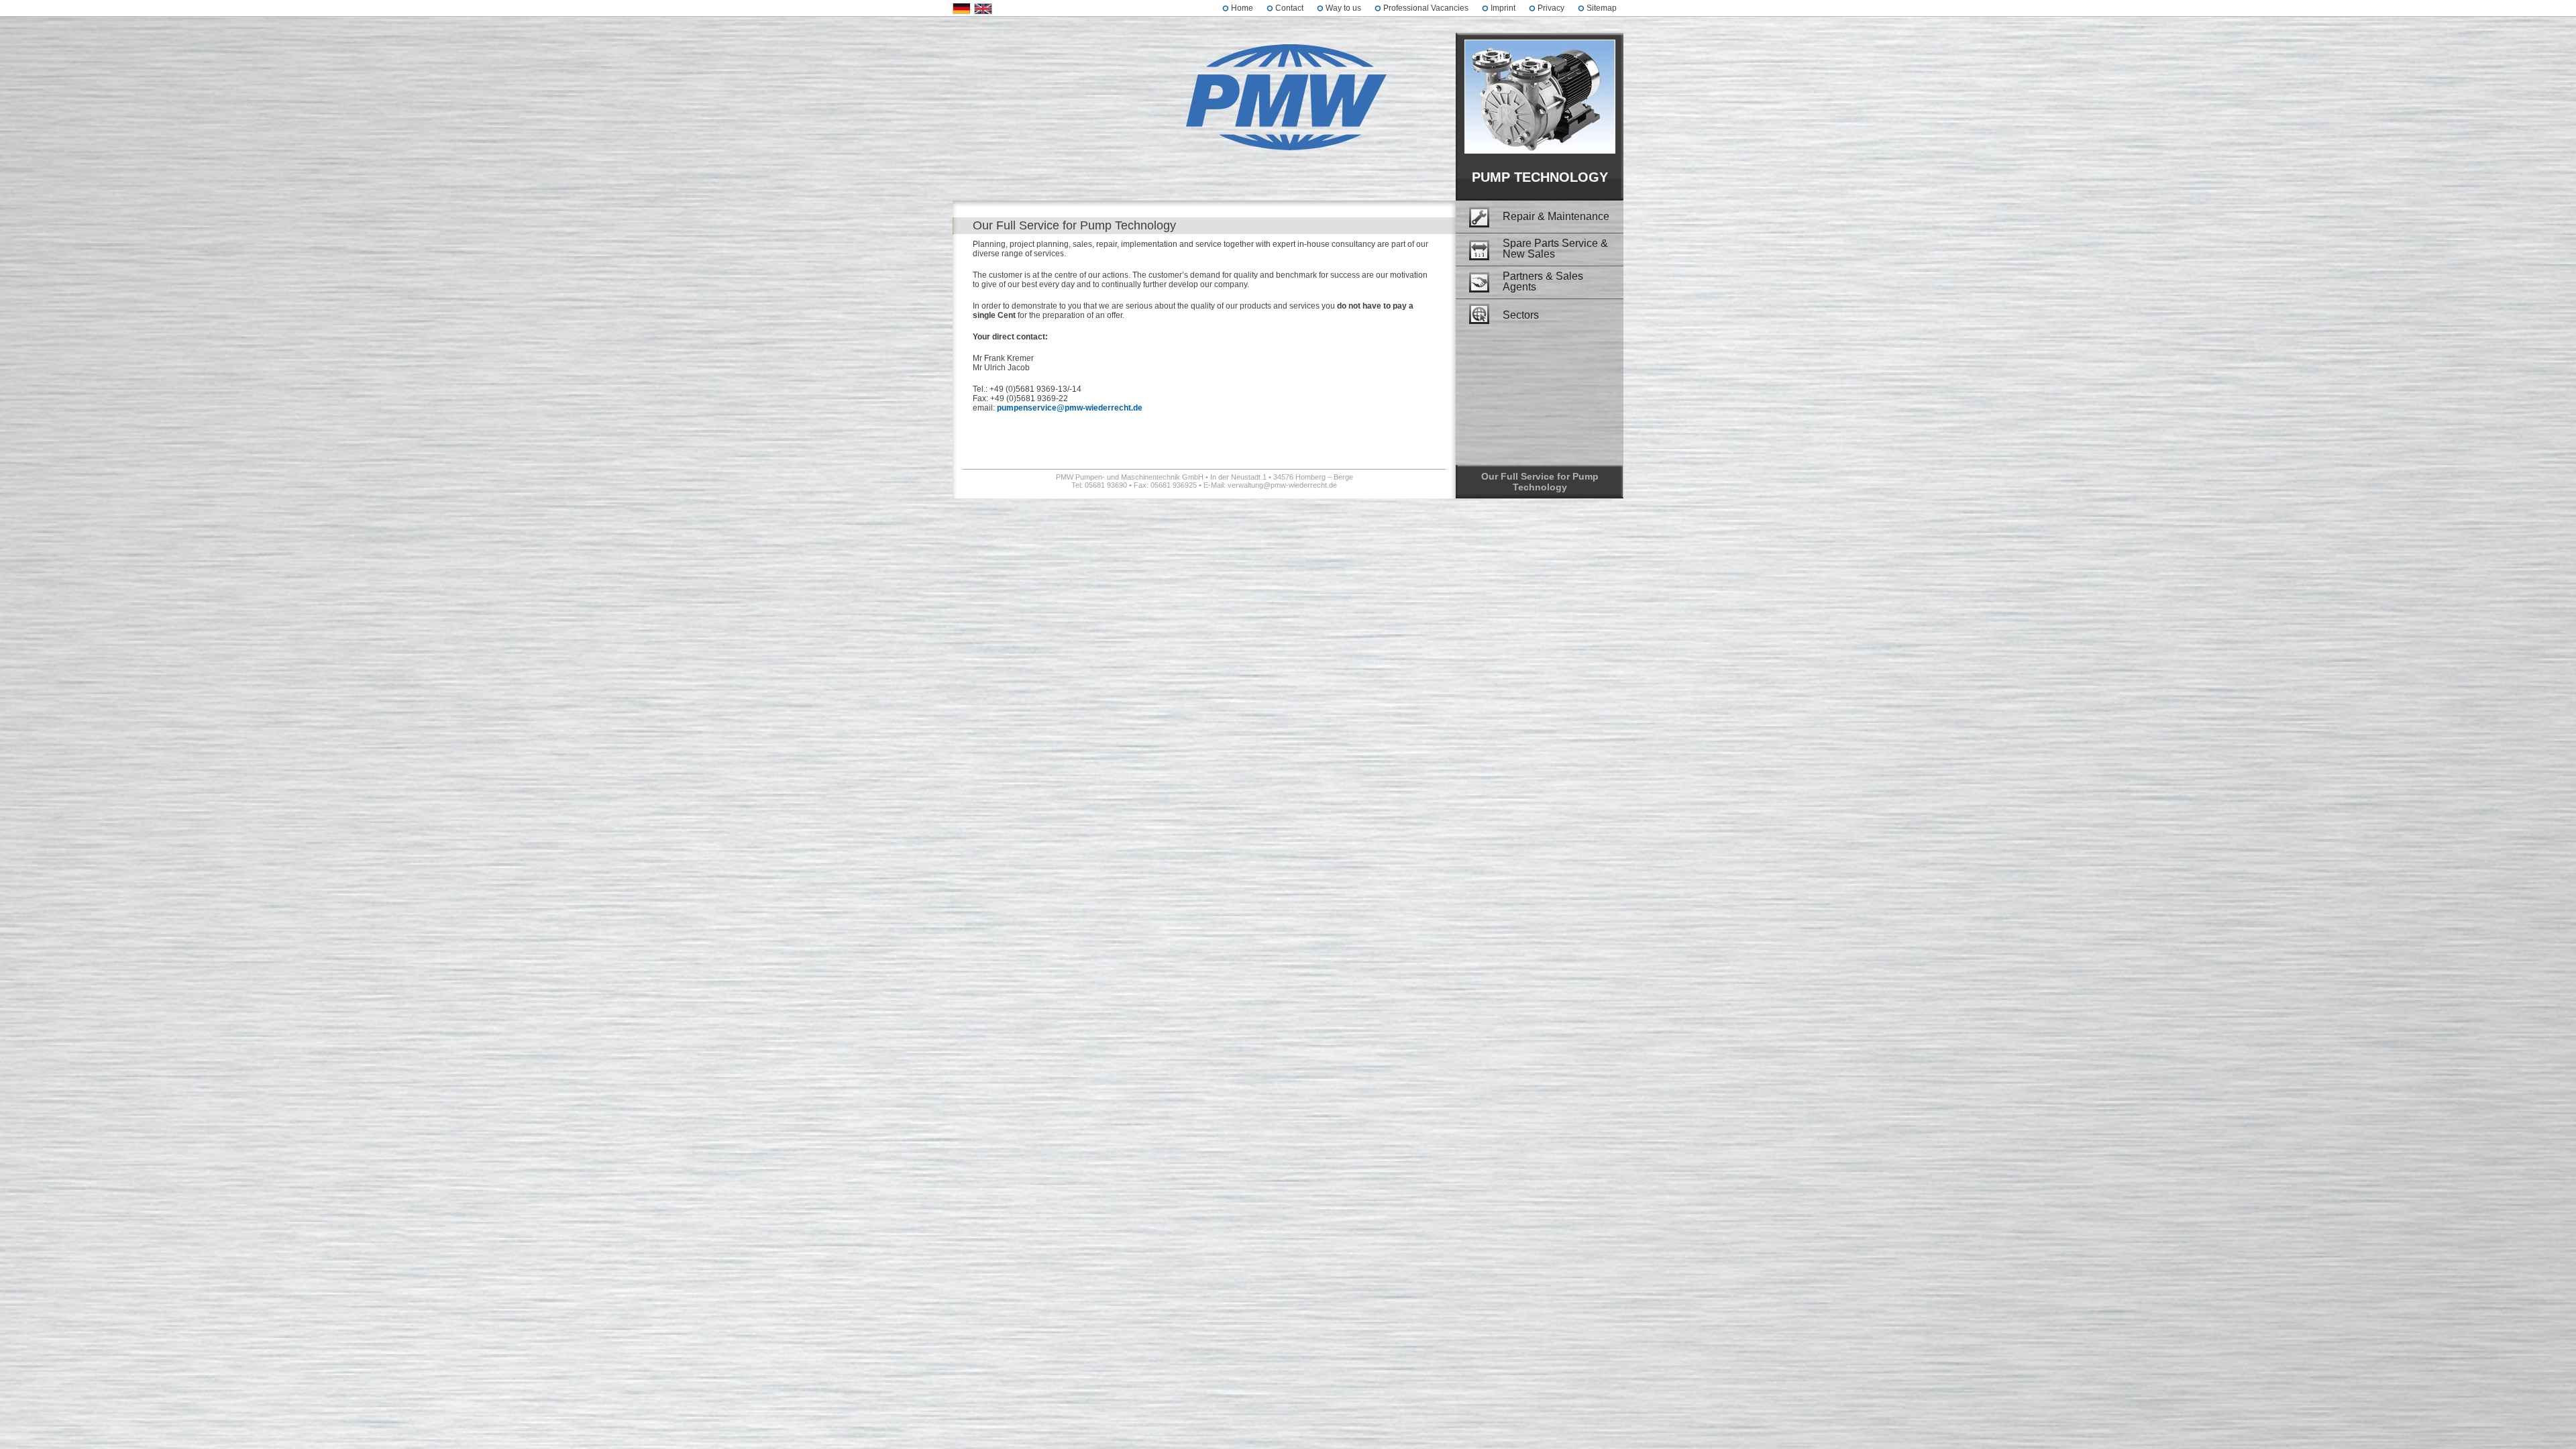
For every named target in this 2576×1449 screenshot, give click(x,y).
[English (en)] (983, 9)
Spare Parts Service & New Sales (1555, 249)
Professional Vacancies (1426, 8)
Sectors (1521, 315)
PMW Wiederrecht (1288, 100)
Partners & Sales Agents (1543, 282)
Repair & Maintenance (1556, 216)
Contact (1289, 8)
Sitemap (1602, 8)
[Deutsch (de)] (962, 9)
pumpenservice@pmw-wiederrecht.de (1070, 408)
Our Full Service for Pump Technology (1540, 482)
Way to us (1343, 8)
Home (1242, 8)
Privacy (1551, 8)
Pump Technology (1540, 177)
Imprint (1503, 8)
